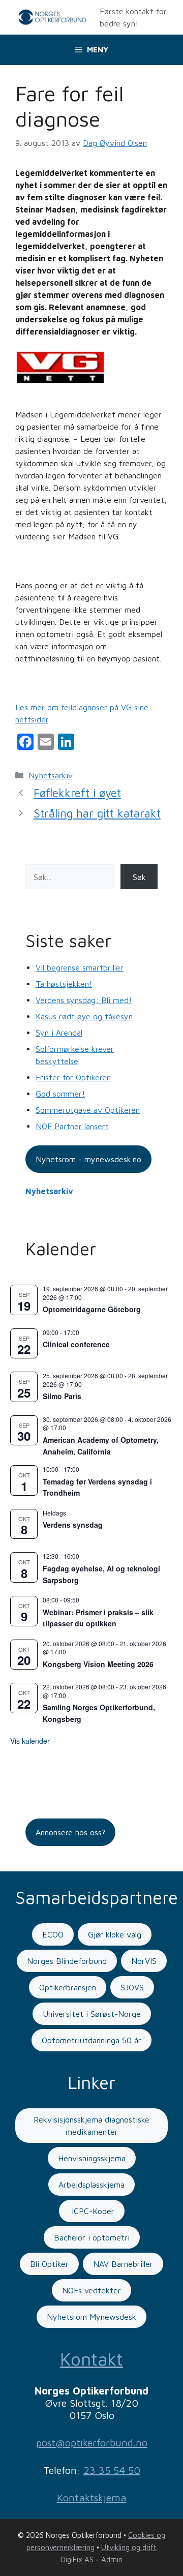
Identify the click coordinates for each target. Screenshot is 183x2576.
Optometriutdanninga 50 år (91, 2040)
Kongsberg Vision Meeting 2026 (98, 1664)
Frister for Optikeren (73, 1077)
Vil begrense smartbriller (80, 967)
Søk (139, 877)
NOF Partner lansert (72, 1126)
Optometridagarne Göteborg (92, 1309)
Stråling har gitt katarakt (97, 813)
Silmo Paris (62, 1396)
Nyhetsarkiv (51, 775)
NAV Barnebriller (123, 2264)
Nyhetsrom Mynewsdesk (91, 2317)
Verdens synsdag (73, 1525)
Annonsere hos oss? (70, 1832)
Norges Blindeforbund (67, 1961)
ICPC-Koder (92, 2211)
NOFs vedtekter (91, 2290)
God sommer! (60, 1094)
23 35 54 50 (112, 2470)
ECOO (53, 1934)
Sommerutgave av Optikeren (88, 1110)
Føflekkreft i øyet (77, 793)
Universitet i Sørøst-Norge (92, 2014)
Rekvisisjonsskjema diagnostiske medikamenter (91, 2126)
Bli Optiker (49, 2264)
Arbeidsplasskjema (91, 2185)
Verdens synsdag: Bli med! (84, 1000)
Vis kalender (30, 1741)
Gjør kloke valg (115, 1934)
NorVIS (144, 1961)
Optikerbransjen (68, 1987)
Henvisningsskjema (92, 2158)
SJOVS (132, 1987)
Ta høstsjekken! (64, 984)
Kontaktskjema (92, 2497)
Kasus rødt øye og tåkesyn (84, 1016)
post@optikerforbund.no (92, 2443)
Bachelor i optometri (92, 2237)
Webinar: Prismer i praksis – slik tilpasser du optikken (98, 1618)
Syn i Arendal (59, 1033)
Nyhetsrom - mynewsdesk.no (88, 1159)
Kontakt (91, 2359)
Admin (112, 2559)
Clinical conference (76, 1344)
